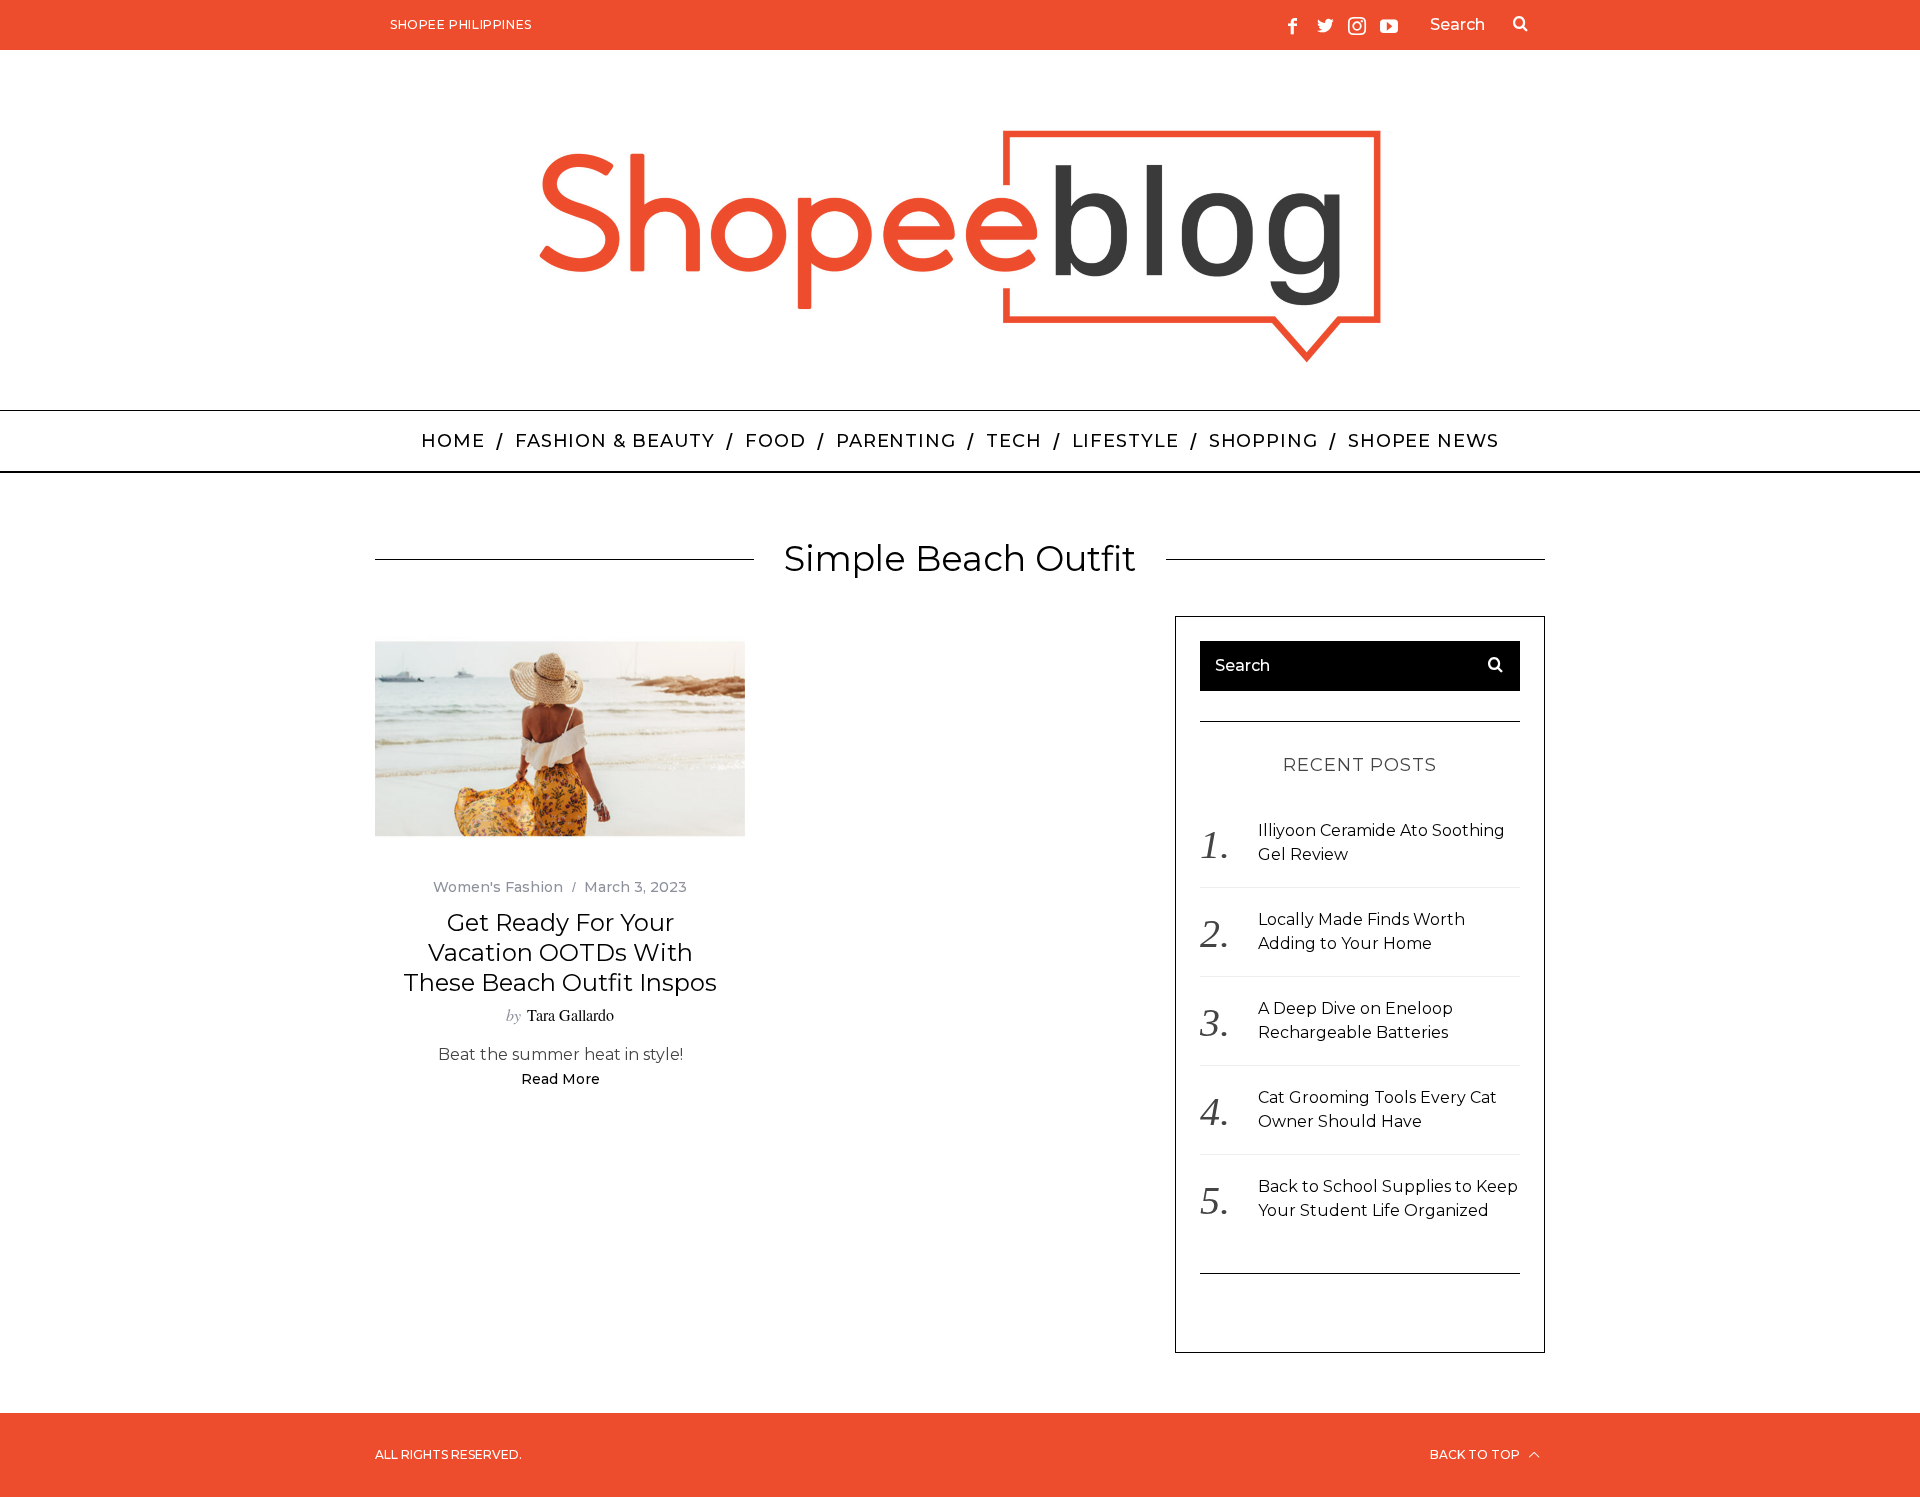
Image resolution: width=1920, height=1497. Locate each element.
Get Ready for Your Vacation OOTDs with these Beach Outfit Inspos (560, 952)
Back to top (1476, 1454)
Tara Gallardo (570, 1014)
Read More (560, 1080)
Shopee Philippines (461, 24)
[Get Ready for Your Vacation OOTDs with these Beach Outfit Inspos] (560, 739)
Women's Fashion (498, 887)
